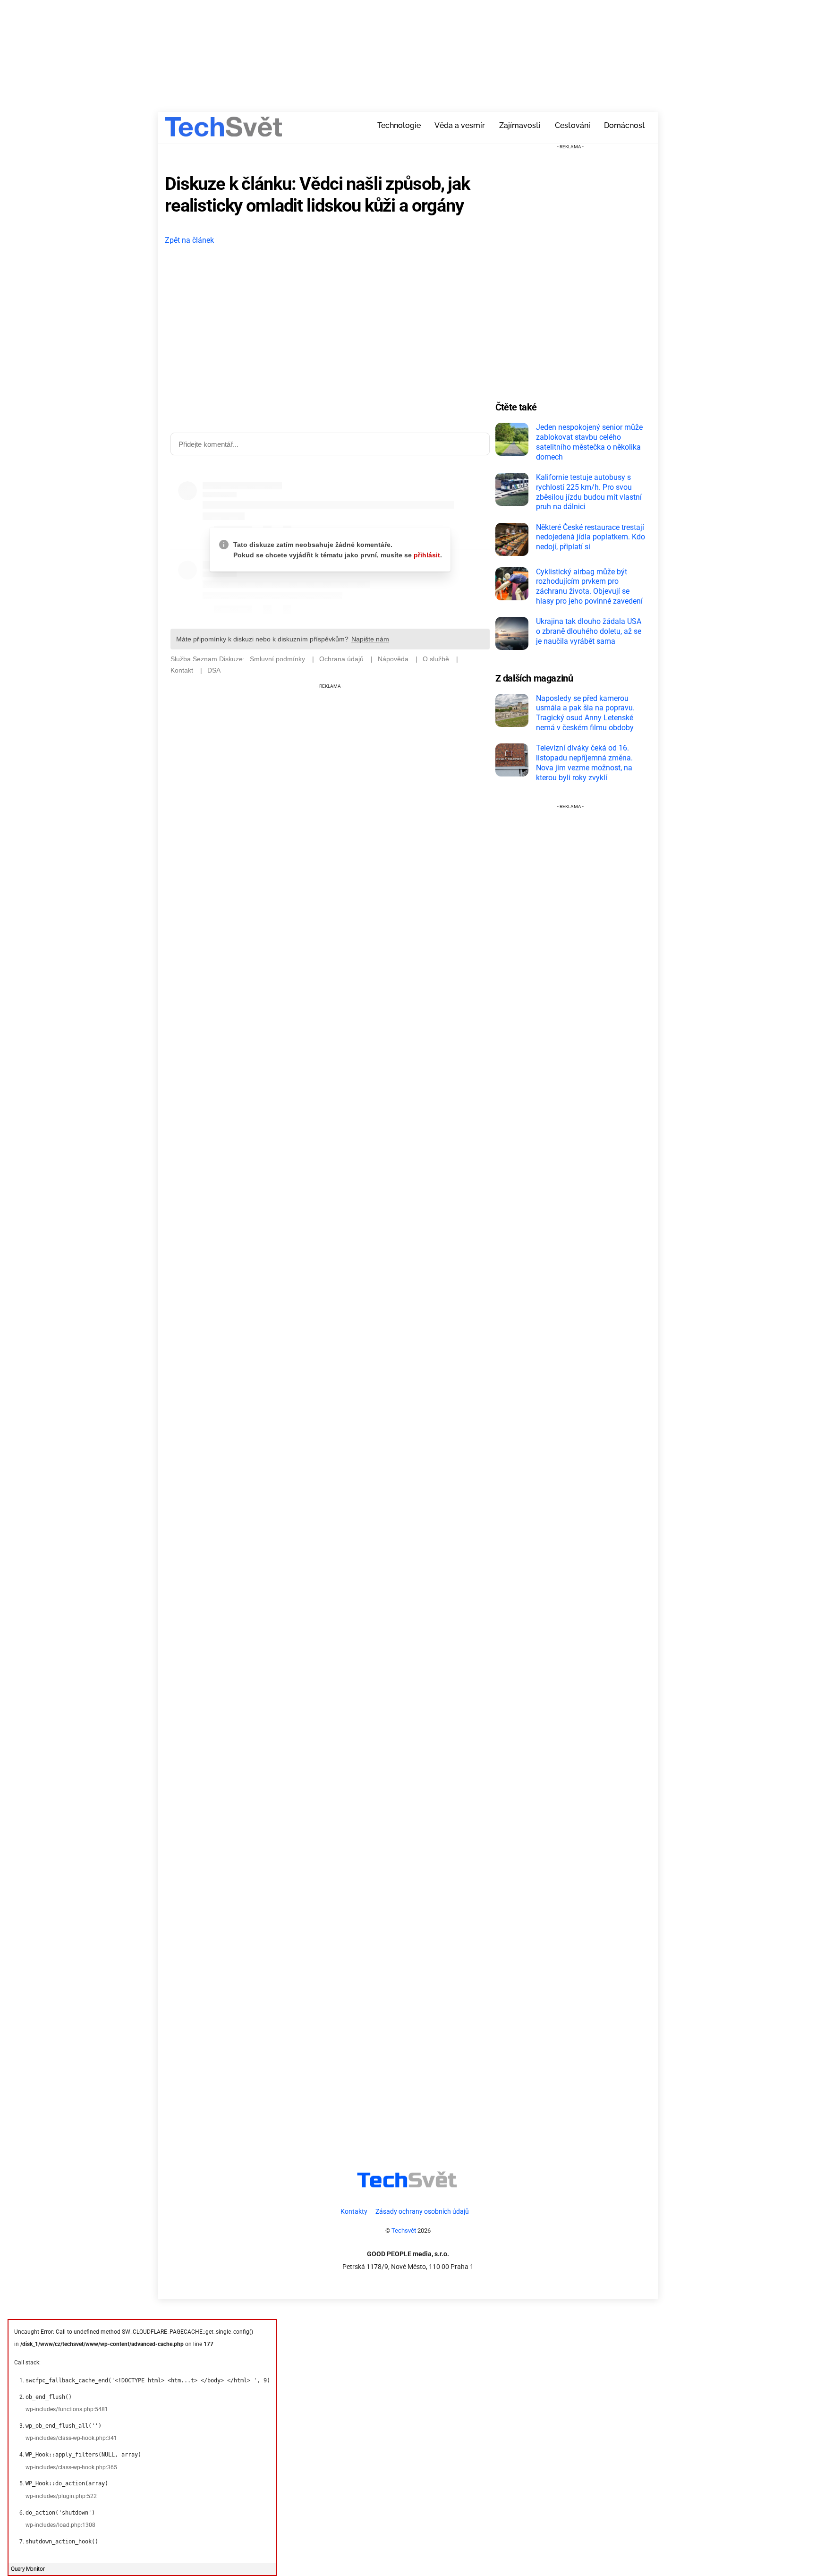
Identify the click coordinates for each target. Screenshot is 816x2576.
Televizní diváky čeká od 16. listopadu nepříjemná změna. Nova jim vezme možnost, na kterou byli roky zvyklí (584, 763)
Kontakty (354, 2212)
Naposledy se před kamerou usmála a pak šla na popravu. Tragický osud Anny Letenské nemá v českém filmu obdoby (585, 713)
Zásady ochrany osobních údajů (422, 2212)
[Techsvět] (224, 130)
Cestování (573, 125)
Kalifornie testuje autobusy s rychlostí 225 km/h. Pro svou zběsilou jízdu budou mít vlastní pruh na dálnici (589, 492)
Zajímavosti (520, 125)
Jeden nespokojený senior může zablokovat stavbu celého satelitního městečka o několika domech (589, 442)
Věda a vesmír (460, 125)
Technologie (399, 125)
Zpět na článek (189, 240)
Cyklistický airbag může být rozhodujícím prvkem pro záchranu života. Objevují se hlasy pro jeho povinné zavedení (589, 586)
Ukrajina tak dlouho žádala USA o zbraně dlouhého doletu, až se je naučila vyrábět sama (589, 631)
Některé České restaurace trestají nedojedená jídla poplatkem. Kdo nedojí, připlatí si (591, 537)
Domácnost (625, 125)
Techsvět (404, 2231)
